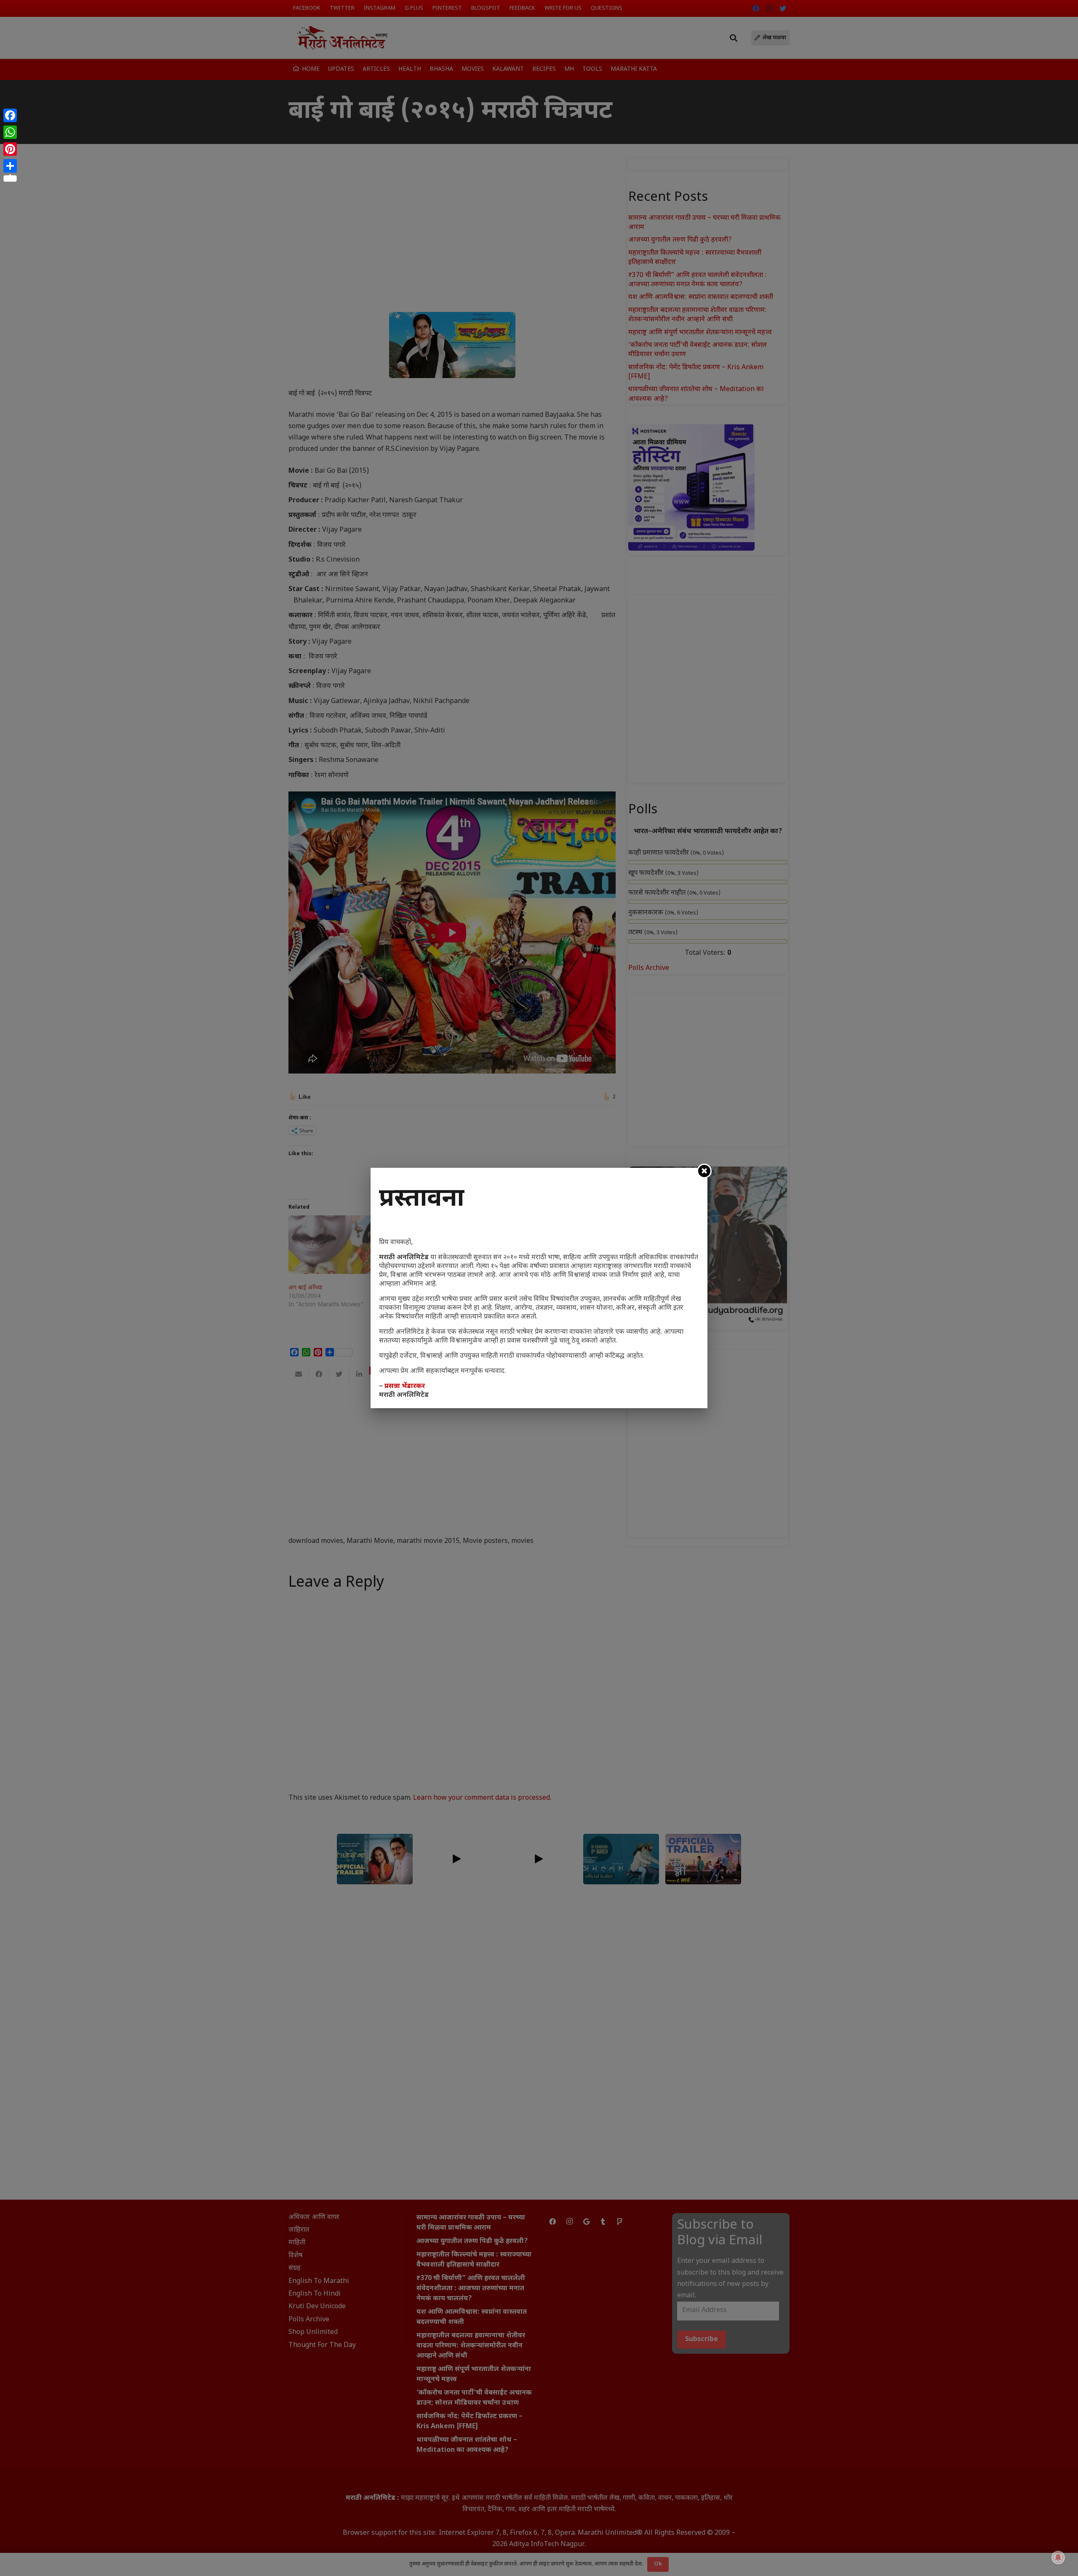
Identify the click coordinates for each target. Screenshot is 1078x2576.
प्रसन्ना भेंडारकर (405, 1387)
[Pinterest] (10, 149)
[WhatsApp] (10, 132)
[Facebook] (10, 115)
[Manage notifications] (1058, 2557)
